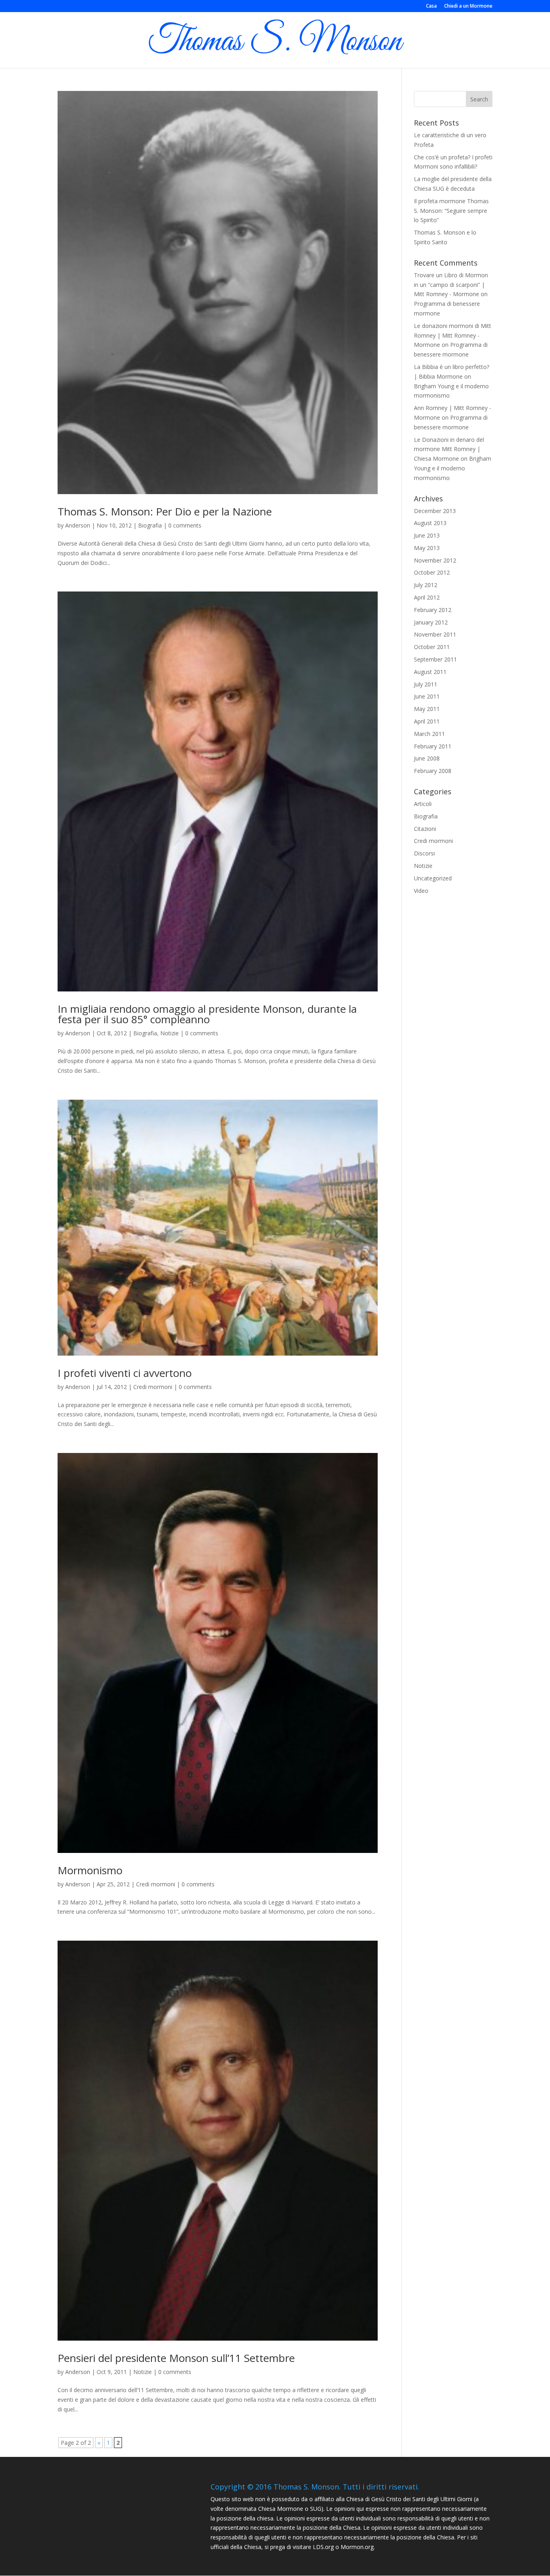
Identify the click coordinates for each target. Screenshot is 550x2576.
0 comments (185, 525)
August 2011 (430, 672)
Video (421, 891)
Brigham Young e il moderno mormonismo (453, 468)
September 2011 (435, 659)
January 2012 (431, 622)
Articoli (423, 804)
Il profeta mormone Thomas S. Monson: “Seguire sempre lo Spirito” (451, 211)
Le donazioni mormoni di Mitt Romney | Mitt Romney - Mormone (453, 335)
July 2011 (426, 684)
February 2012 (433, 610)
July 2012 (426, 585)
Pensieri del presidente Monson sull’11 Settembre (176, 2358)
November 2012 (435, 560)
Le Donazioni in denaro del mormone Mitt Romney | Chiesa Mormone (449, 449)
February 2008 (433, 771)
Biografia (150, 525)
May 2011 (427, 709)
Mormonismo (90, 1870)
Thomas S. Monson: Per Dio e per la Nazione (165, 511)
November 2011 (435, 634)
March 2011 (429, 734)
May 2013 (427, 548)
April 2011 (427, 721)
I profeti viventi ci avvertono (125, 1373)
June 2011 (427, 696)
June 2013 (427, 535)
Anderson (78, 525)
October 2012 (432, 572)
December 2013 (435, 511)
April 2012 (427, 597)
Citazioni (425, 829)
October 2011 (432, 647)
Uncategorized (433, 878)
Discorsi (424, 853)
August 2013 (430, 523)
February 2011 (433, 746)
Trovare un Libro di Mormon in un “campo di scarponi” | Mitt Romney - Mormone (451, 285)
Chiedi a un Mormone (468, 6)
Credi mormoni (153, 1387)
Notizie (170, 1033)
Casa (431, 6)
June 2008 (427, 758)
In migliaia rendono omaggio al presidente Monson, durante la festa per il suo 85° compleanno (207, 1014)
